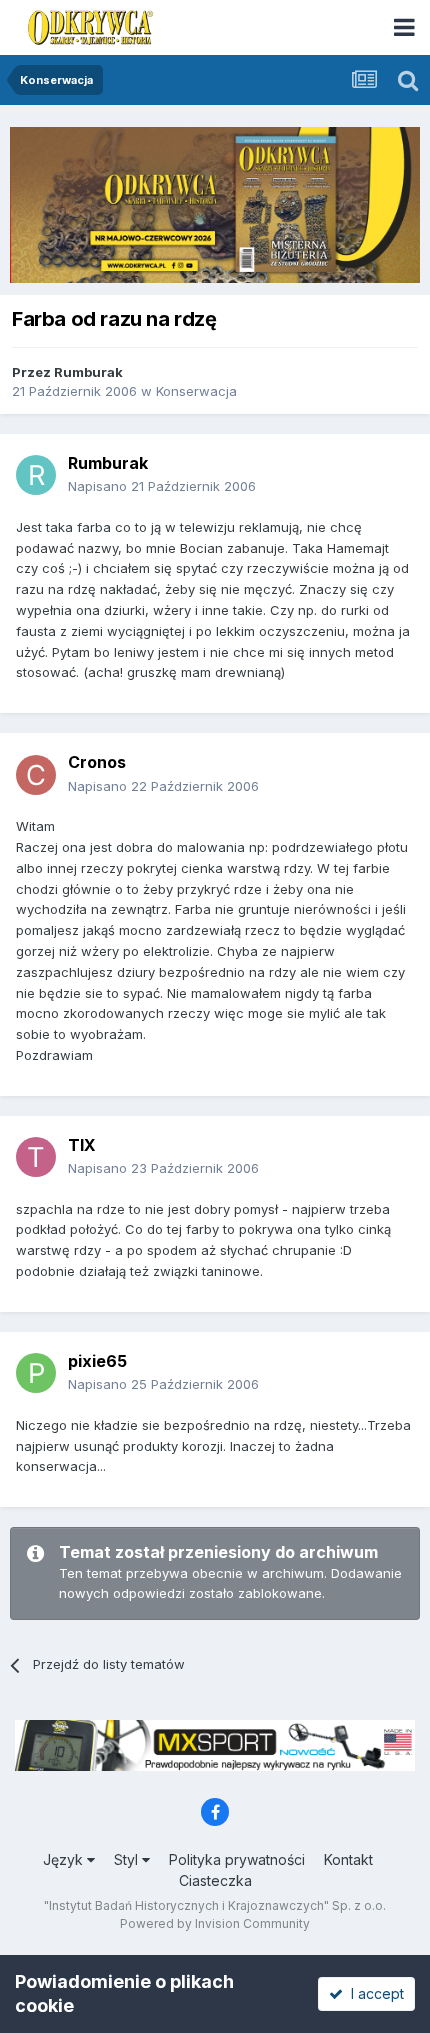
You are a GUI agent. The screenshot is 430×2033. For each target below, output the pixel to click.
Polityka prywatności (237, 1859)
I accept (373, 1993)
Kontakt (348, 1859)
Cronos (97, 762)
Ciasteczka (215, 1880)
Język (65, 1859)
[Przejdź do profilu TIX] (36, 1157)
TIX (82, 1145)
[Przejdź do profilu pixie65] (36, 1373)
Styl (128, 1859)
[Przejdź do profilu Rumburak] (36, 475)
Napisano (162, 486)
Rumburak (88, 372)
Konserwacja (196, 391)
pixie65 (97, 1361)
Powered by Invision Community (215, 1923)
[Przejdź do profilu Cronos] (36, 775)
